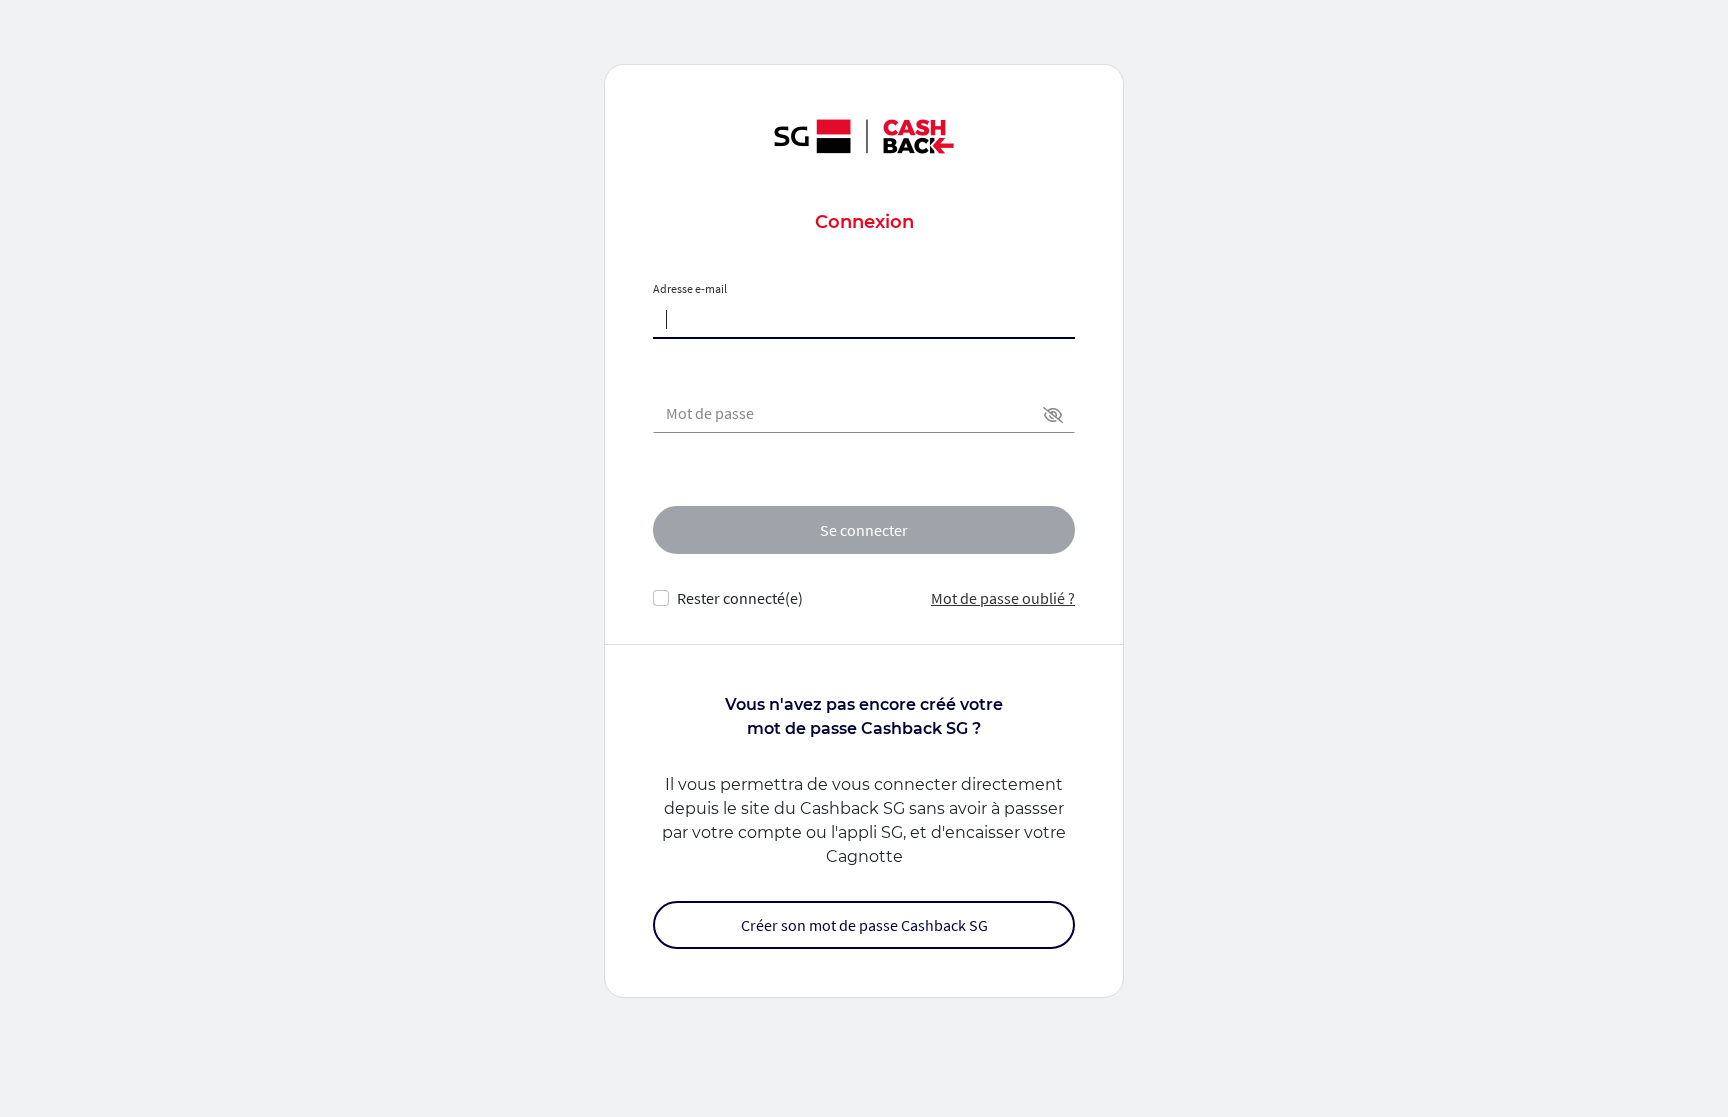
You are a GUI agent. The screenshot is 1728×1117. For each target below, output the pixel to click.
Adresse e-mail (690, 288)
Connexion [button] (864, 222)
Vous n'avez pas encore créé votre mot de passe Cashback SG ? (864, 716)
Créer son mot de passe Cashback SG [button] (864, 925)
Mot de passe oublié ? (1003, 598)
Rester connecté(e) (740, 598)
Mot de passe (710, 413)
